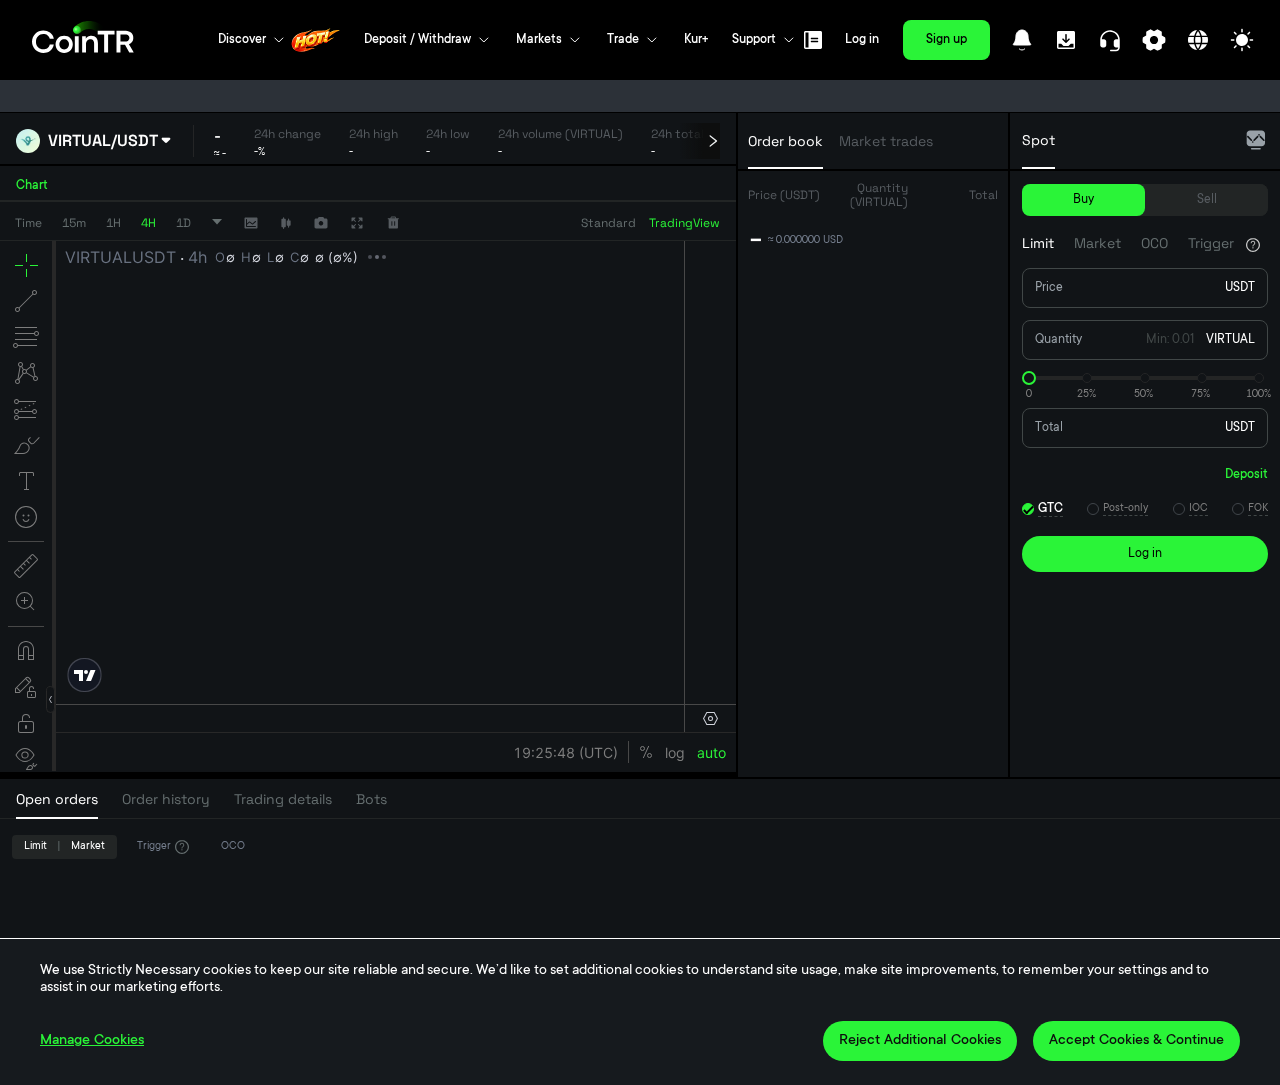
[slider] (1029, 378)
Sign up (946, 40)
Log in (862, 40)
